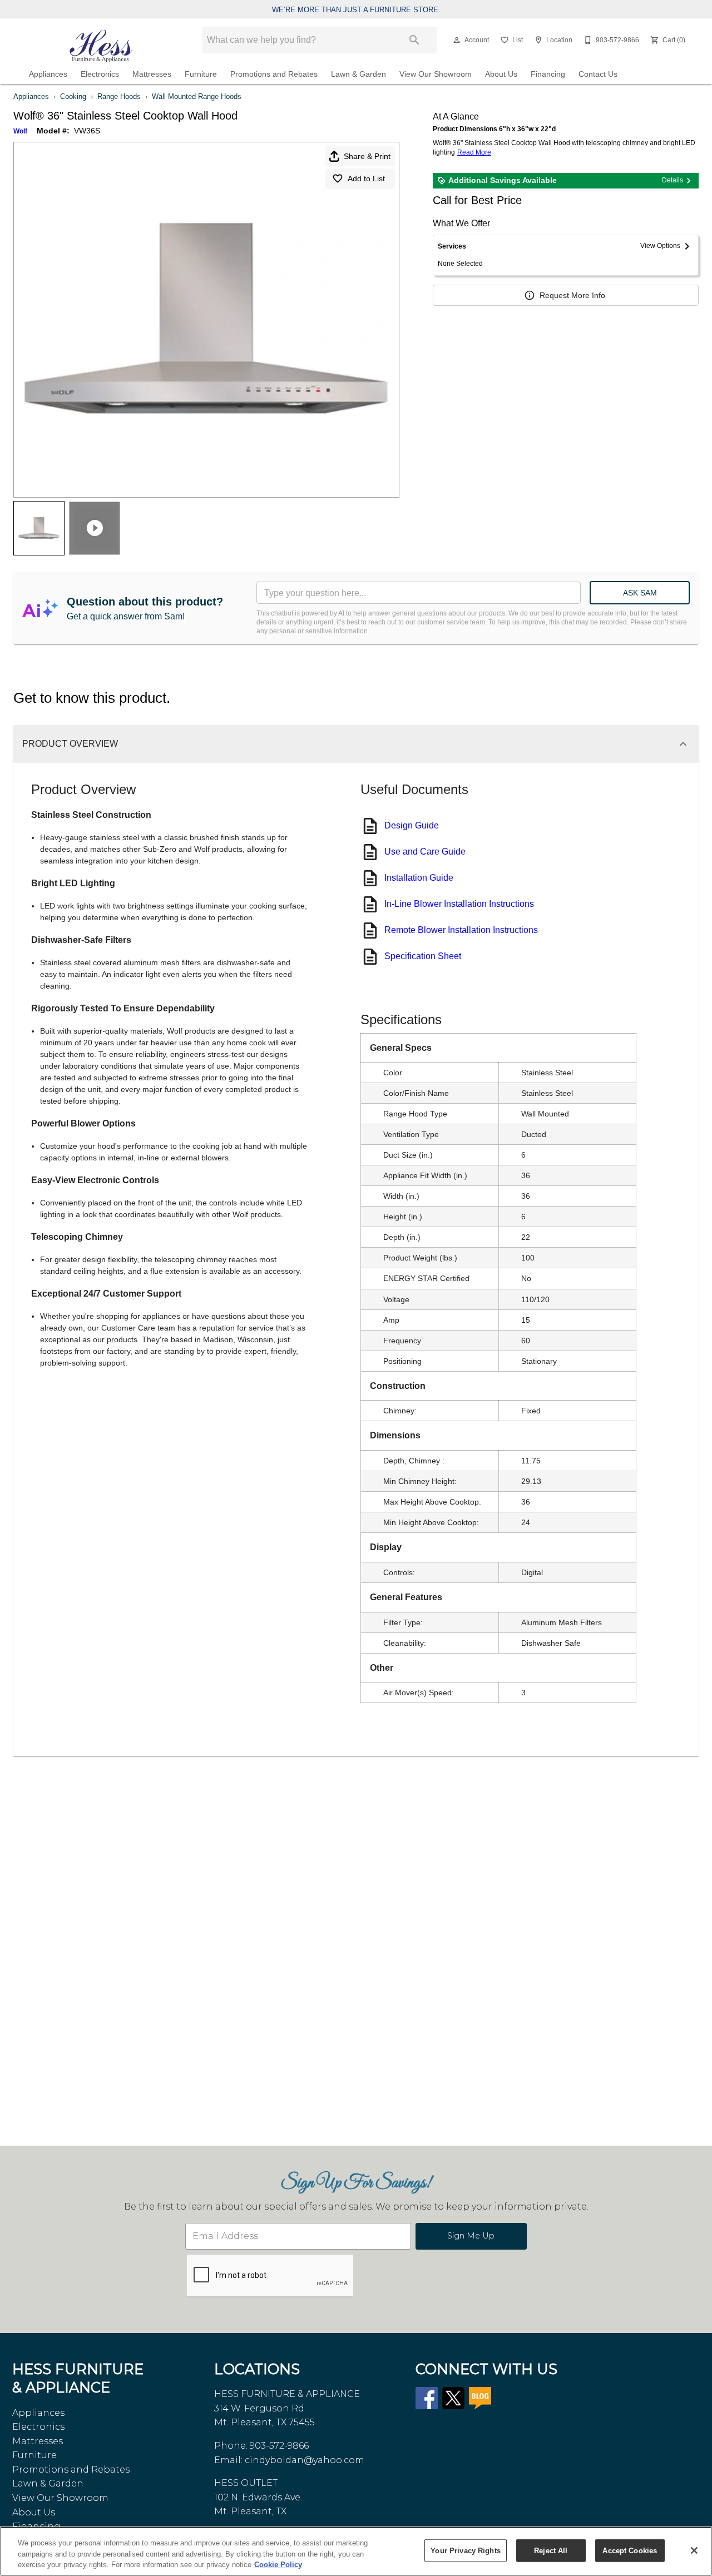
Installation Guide (419, 878)
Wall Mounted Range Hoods (197, 96)
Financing (548, 74)
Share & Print (367, 156)
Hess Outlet (246, 2483)
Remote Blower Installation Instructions (461, 930)
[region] (356, 2551)
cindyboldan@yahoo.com (305, 2460)
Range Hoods (119, 96)
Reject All (551, 2550)
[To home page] (101, 46)
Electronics (100, 74)
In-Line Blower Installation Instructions (459, 904)
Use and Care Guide (425, 852)
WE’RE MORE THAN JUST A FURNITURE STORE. (356, 10)
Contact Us (598, 74)
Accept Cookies (630, 2550)
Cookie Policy (278, 2565)
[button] (457, 40)
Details (673, 180)
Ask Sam (640, 593)
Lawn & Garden (359, 74)
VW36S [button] (87, 131)
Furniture (201, 74)
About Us (501, 74)
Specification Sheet (423, 956)
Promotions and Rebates (274, 74)
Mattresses (152, 74)
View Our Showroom (436, 74)
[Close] (694, 2550)
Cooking (73, 96)
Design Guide (412, 825)
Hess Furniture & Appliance (287, 2394)
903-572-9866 (279, 2446)
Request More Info (572, 295)
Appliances (48, 74)
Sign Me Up (471, 2236)
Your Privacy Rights (465, 2550)
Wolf (20, 131)
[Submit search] (414, 40)
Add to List (366, 178)
